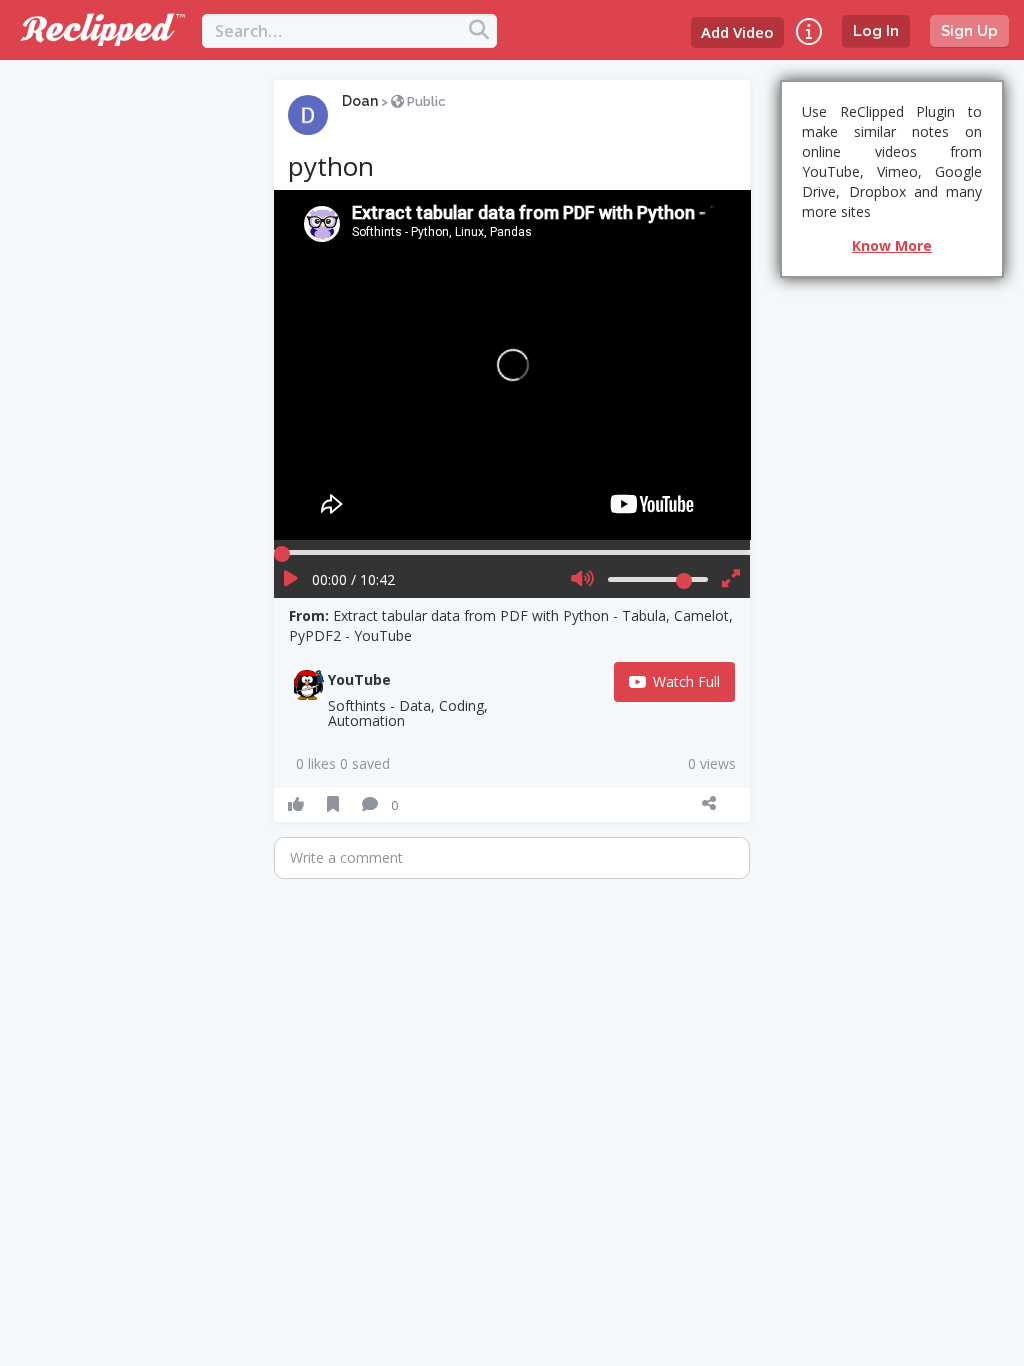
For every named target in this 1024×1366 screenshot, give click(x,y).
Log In (876, 31)
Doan (360, 101)
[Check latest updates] (809, 31)
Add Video (737, 32)
